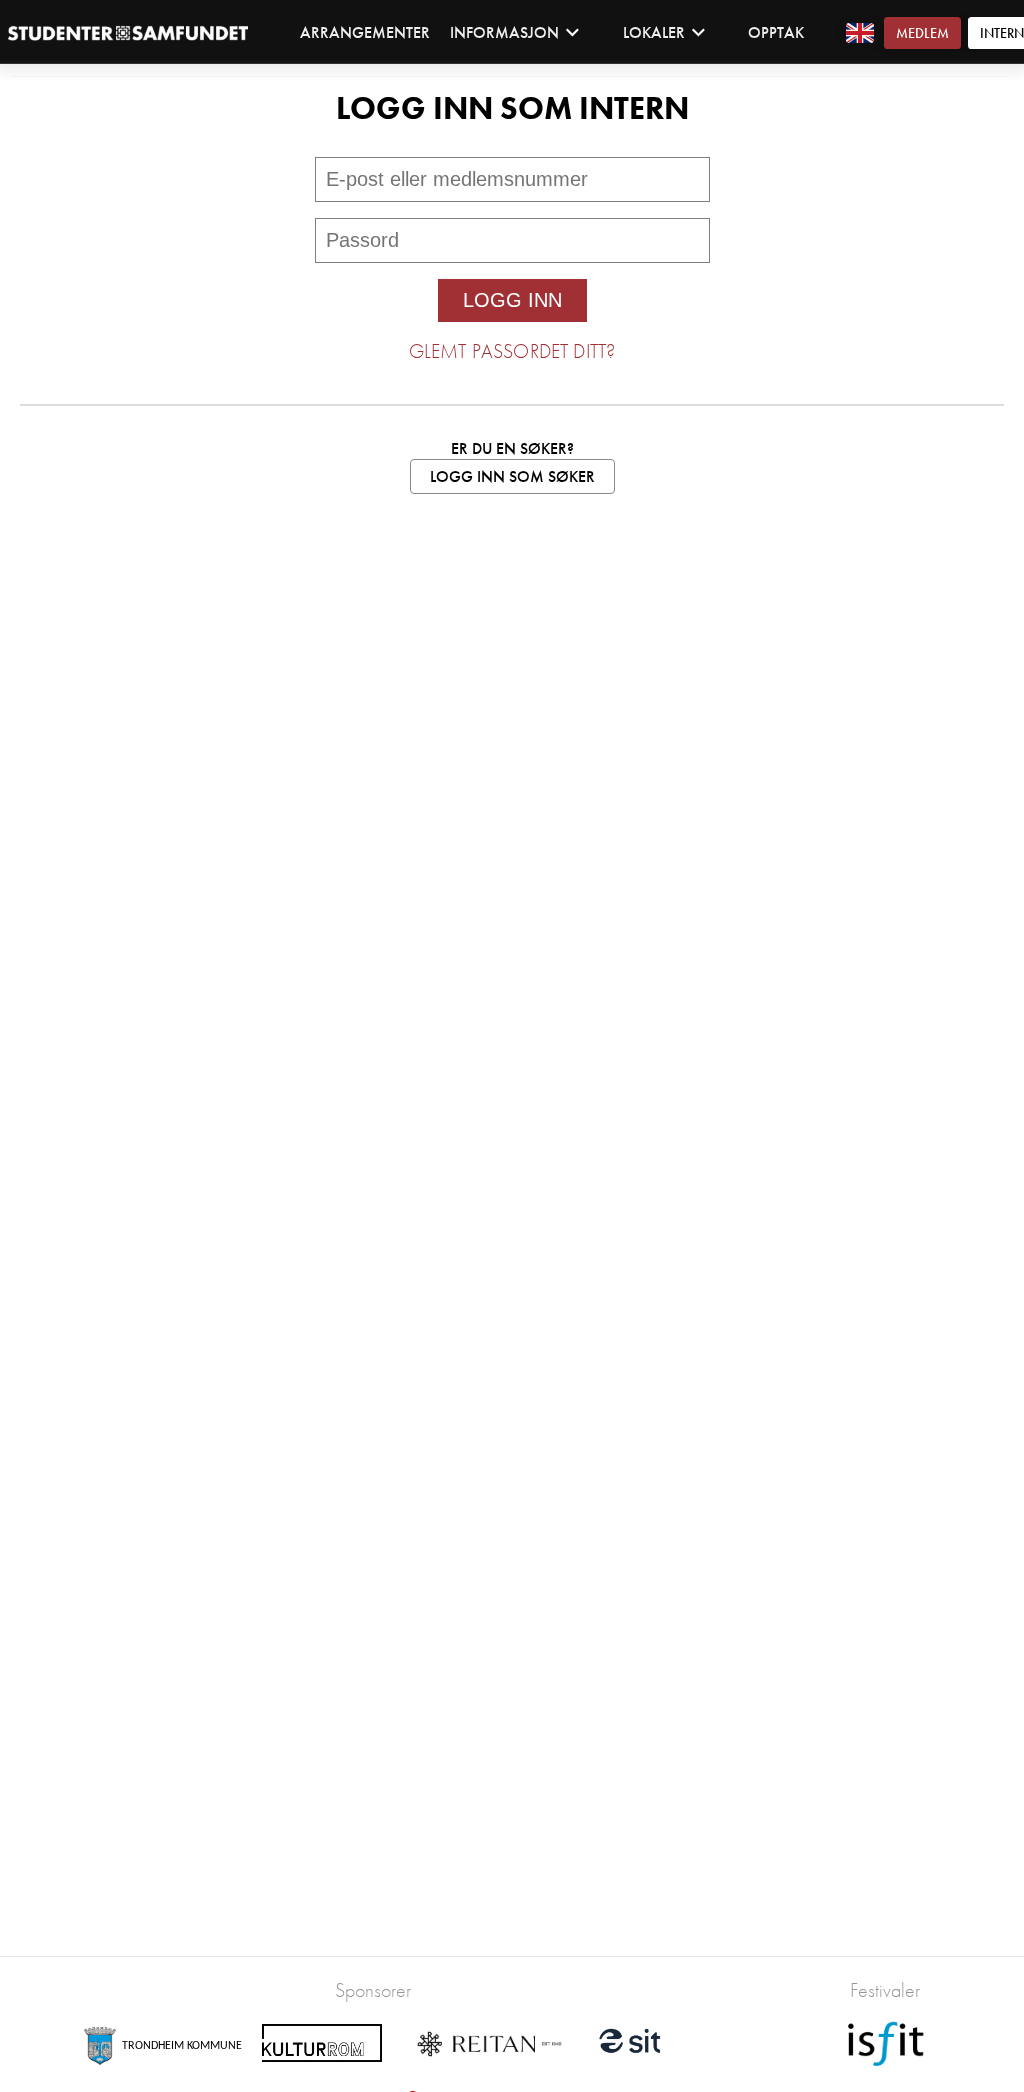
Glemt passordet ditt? (512, 351)
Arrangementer (365, 32)
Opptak (776, 32)
